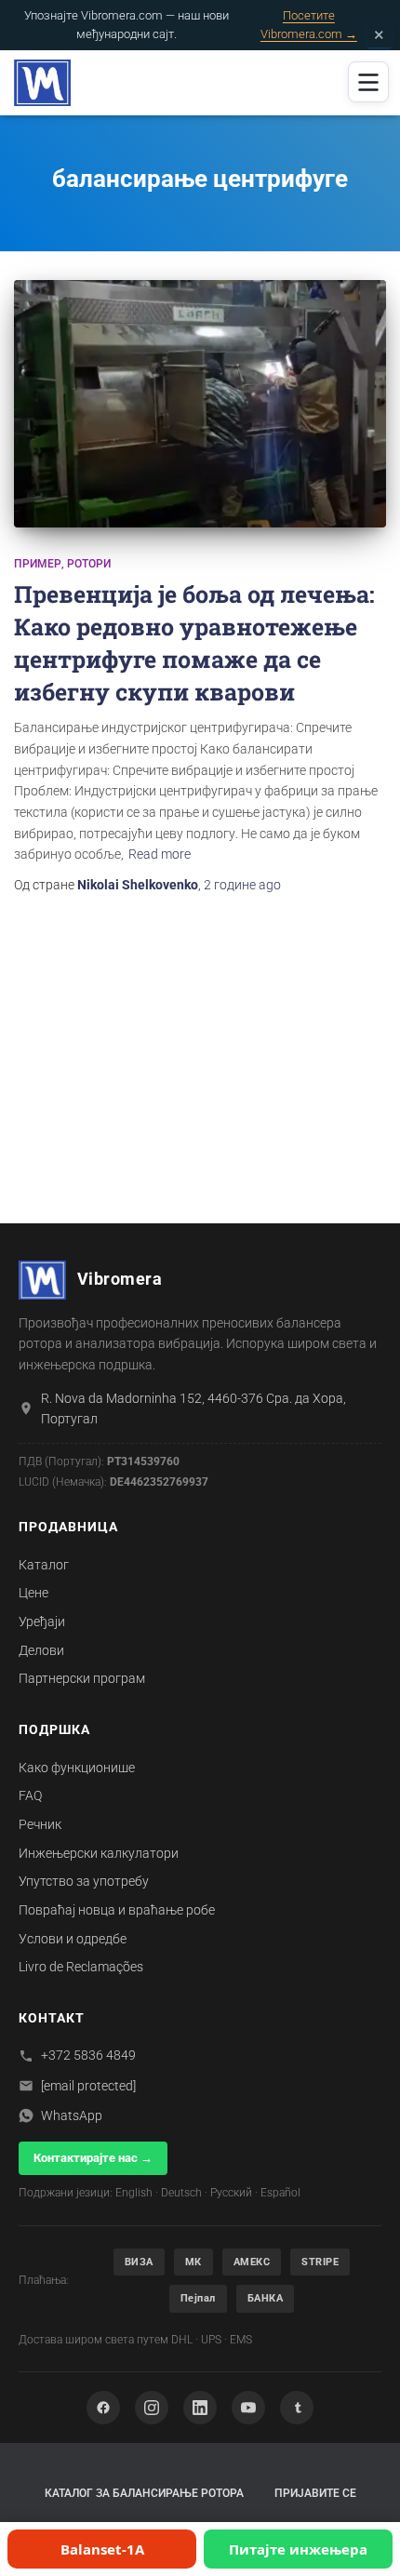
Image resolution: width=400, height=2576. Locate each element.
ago (242, 885)
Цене (33, 1593)
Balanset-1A (102, 2549)
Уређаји (42, 1622)
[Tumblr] (297, 2408)
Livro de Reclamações (81, 1967)
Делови (41, 1650)
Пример (38, 564)
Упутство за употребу (84, 1881)
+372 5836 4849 (88, 2055)
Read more (160, 854)
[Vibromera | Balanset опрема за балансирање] (49, 83)
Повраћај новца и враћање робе (117, 1910)
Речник (40, 1824)
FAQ (30, 1795)
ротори (89, 564)
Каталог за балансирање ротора (144, 2493)
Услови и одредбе (73, 1939)
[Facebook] (103, 2408)
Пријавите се (315, 2493)
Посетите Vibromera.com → (309, 25)
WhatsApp (72, 2116)
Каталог (44, 1565)
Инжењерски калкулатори (99, 1853)
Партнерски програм (82, 1678)
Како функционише (77, 1768)
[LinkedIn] (200, 2408)
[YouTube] (248, 2408)
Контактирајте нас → (93, 2158)
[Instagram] (152, 2408)
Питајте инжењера (298, 2549)
